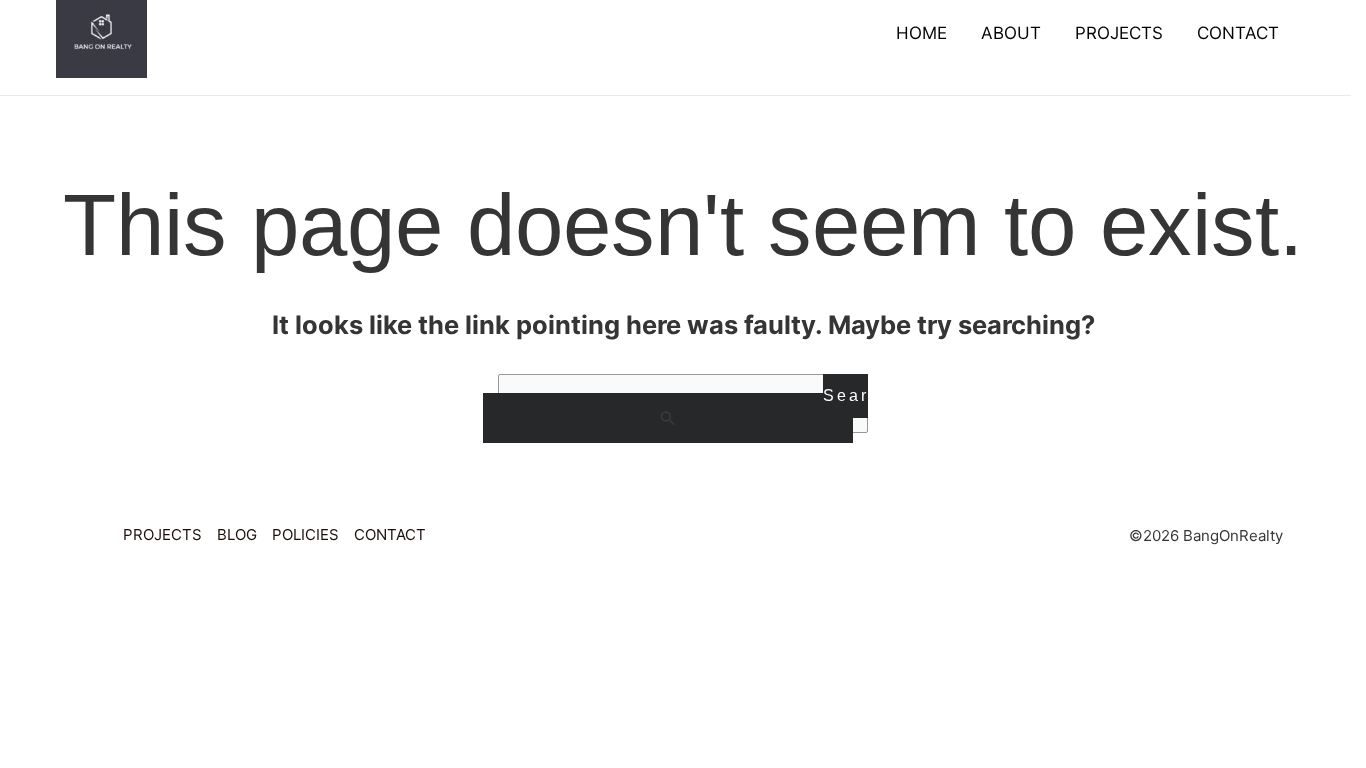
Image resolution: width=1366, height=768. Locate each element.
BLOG (237, 534)
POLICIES (305, 534)
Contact (1238, 33)
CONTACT (390, 534)
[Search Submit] (668, 418)
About (1011, 33)
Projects (1119, 33)
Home (921, 33)
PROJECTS (162, 534)
